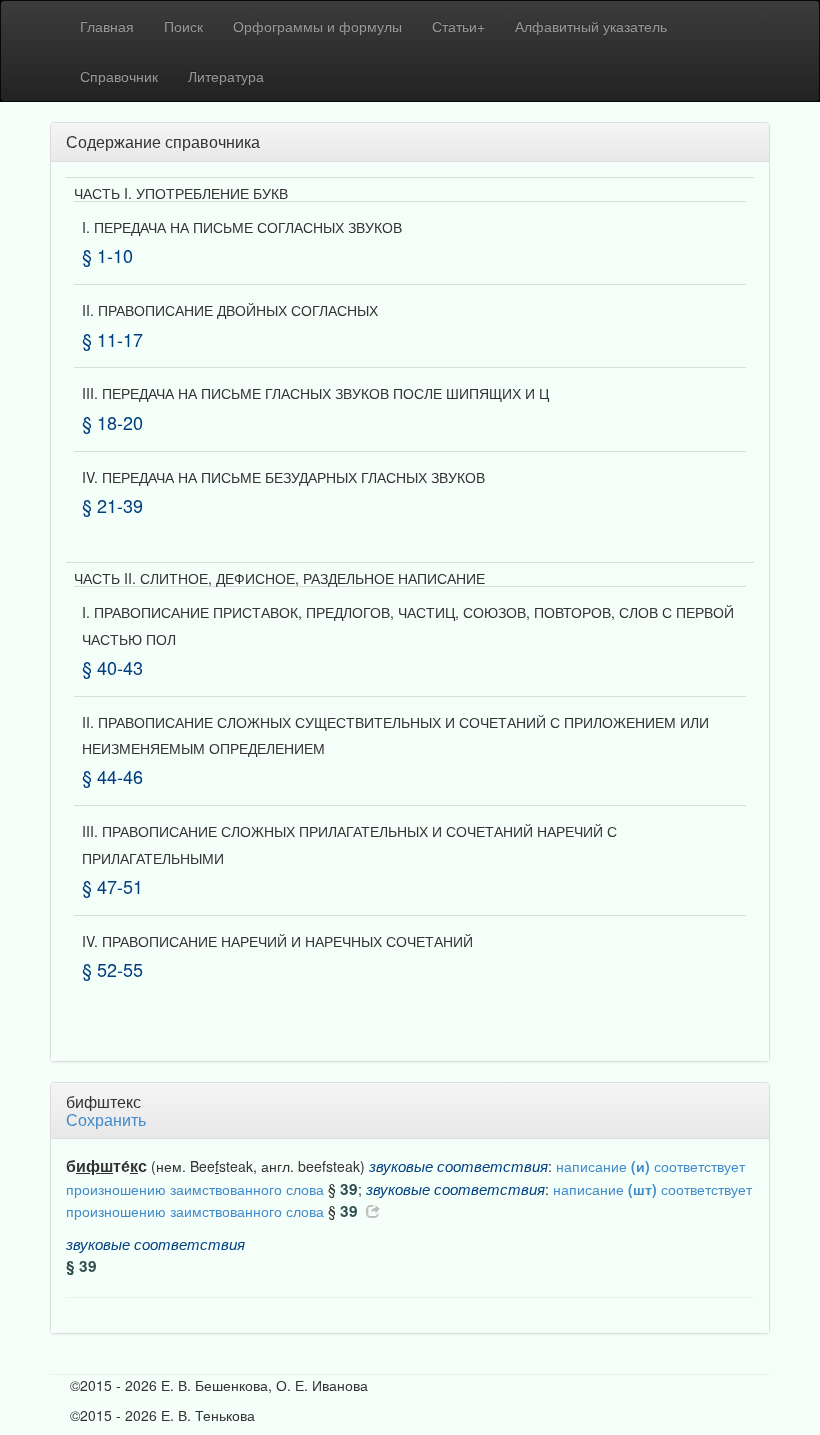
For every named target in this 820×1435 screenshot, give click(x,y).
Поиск (183, 26)
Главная (107, 26)
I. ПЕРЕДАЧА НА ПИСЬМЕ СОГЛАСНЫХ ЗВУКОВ (242, 227)
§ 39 (81, 1266)
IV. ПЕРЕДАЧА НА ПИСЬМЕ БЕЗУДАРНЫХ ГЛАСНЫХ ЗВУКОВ (283, 477)
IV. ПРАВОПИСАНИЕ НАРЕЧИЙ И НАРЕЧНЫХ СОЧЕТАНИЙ (277, 941)
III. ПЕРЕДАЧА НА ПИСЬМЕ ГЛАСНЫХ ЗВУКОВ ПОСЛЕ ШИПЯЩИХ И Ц (315, 393)
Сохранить (106, 1119)
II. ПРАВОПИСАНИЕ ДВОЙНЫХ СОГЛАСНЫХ (230, 310)
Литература (226, 76)
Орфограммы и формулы (317, 26)
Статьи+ (458, 26)
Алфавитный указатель (591, 26)
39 (349, 1189)
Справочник (119, 76)
